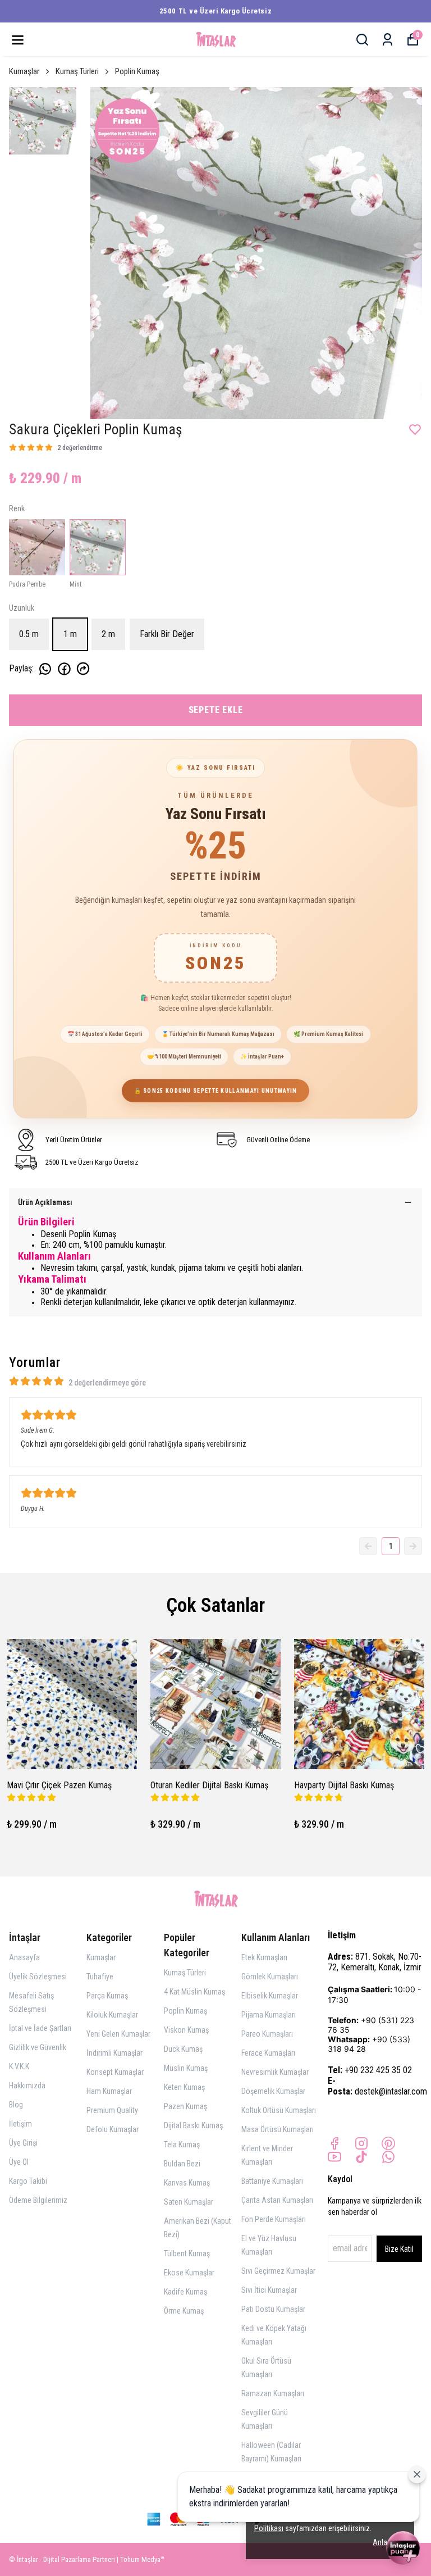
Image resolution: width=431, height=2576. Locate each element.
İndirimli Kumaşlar (114, 2053)
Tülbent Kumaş (187, 2254)
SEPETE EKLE (216, 710)
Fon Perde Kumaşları (274, 2219)
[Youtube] (334, 2157)
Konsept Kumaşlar (115, 2072)
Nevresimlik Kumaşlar (275, 2072)
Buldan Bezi (182, 2164)
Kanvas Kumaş (187, 2183)
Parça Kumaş (107, 1996)
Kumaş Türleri (77, 71)
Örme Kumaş (184, 2311)
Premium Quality (112, 2110)
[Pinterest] (388, 2143)
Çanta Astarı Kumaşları (277, 2200)
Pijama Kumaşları (269, 2015)
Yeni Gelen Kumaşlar (118, 2034)
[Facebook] (334, 2143)
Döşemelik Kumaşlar (273, 2091)
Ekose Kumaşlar (189, 2273)
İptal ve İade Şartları (40, 2028)
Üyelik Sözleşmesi (38, 1977)
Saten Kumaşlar (189, 2202)
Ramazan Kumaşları (273, 2393)
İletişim (20, 2124)
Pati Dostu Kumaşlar (273, 2309)
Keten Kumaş (184, 2087)
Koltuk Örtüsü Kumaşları (279, 2110)
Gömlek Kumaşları (270, 1977)
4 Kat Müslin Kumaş (194, 1992)
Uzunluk (22, 608)
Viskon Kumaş (186, 2030)
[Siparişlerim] (388, 40)
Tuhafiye (100, 1977)
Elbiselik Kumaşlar (270, 1996)
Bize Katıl (399, 2249)
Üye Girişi (23, 2143)
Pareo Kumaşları (267, 2034)
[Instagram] (361, 2143)
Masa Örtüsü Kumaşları (278, 2129)
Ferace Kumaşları (268, 2053)
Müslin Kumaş (186, 2068)
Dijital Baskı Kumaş (193, 2125)
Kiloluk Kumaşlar (112, 2015)
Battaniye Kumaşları (272, 2181)
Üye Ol (19, 2162)
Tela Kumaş (182, 2145)
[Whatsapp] (388, 2157)
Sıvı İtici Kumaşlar (269, 2290)
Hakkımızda (27, 2086)
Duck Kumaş (183, 2049)
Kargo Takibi (28, 2181)
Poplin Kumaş (137, 71)
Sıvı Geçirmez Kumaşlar (278, 2271)
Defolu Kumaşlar (113, 2129)
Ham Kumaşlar (109, 2091)
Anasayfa (24, 1957)
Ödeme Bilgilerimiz (38, 2200)
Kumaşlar (24, 71)
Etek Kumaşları (264, 1957)
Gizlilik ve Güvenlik (38, 2047)
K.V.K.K (19, 2066)
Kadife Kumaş (185, 2292)
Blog (16, 2105)
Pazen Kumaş (185, 2106)
